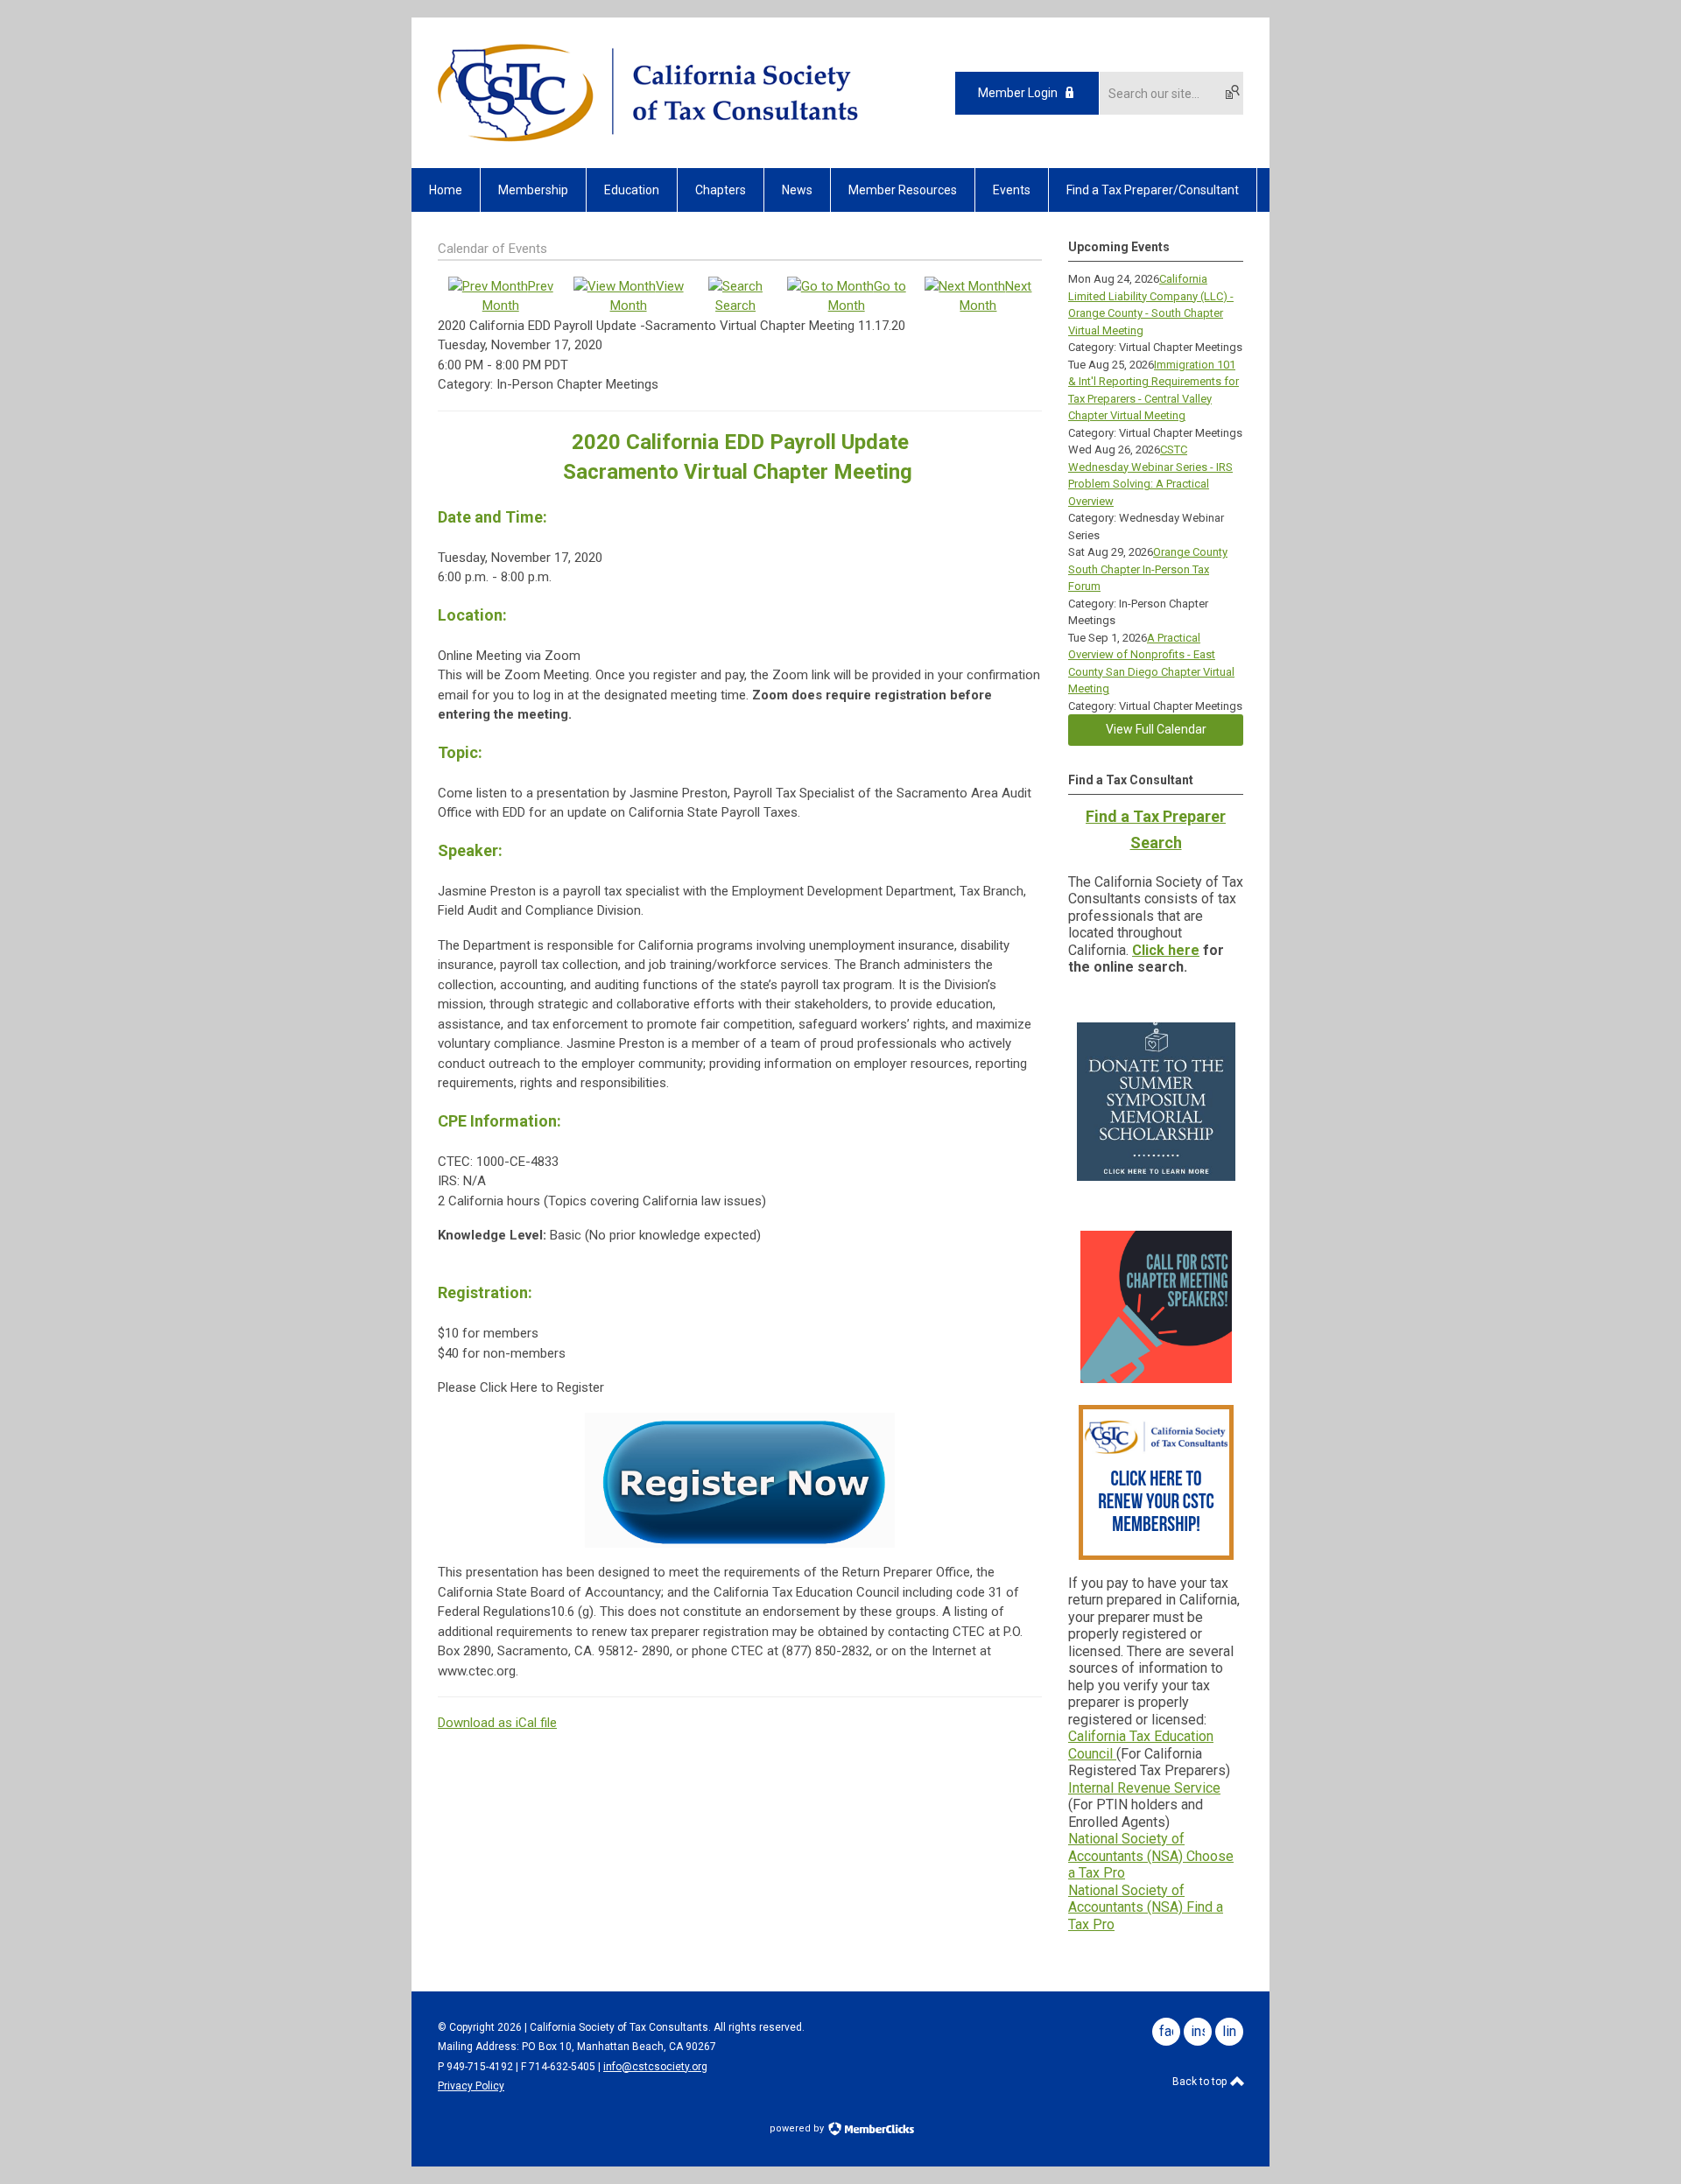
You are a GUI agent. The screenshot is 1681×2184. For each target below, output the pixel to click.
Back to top (1201, 2082)
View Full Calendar (1156, 729)
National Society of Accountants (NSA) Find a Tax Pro (1146, 1907)
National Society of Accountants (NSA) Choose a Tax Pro (1151, 1856)
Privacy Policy (471, 2086)
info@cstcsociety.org (655, 2067)
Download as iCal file (497, 1723)
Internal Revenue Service (1144, 1788)
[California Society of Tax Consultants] (648, 137)
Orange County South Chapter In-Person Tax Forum (1148, 569)
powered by (798, 2128)
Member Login (1018, 93)
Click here (1166, 950)
